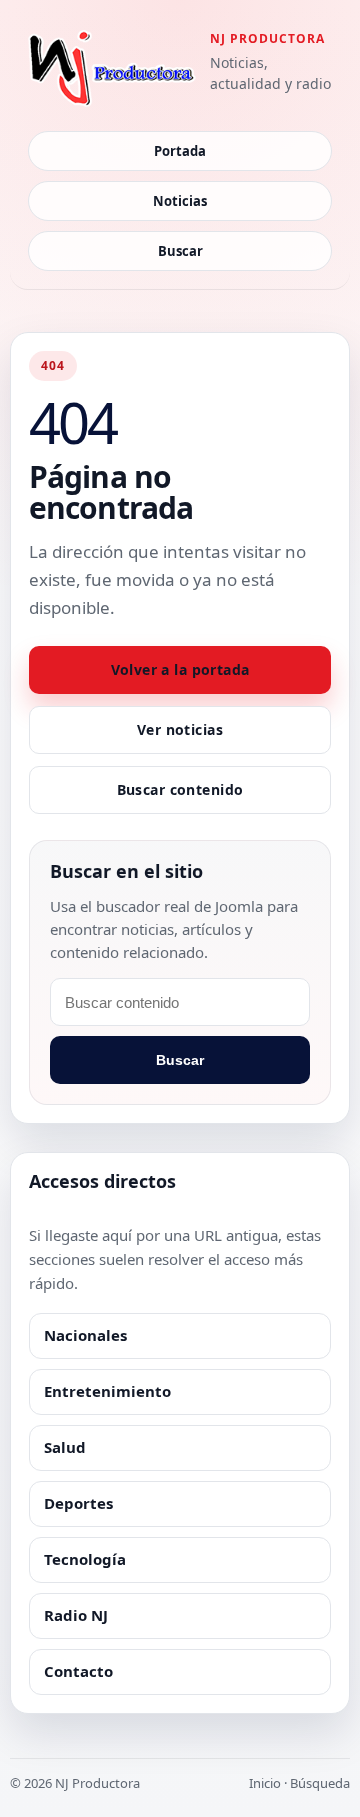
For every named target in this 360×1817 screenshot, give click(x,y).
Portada (180, 151)
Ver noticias (180, 729)
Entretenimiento (107, 1391)
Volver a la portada (180, 669)
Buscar (180, 251)
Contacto (78, 1671)
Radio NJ (76, 1615)
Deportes (78, 1503)
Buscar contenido (180, 789)
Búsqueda (320, 1783)
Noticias (180, 201)
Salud (65, 1447)
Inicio (265, 1783)
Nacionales (85, 1335)
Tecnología (85, 1559)
